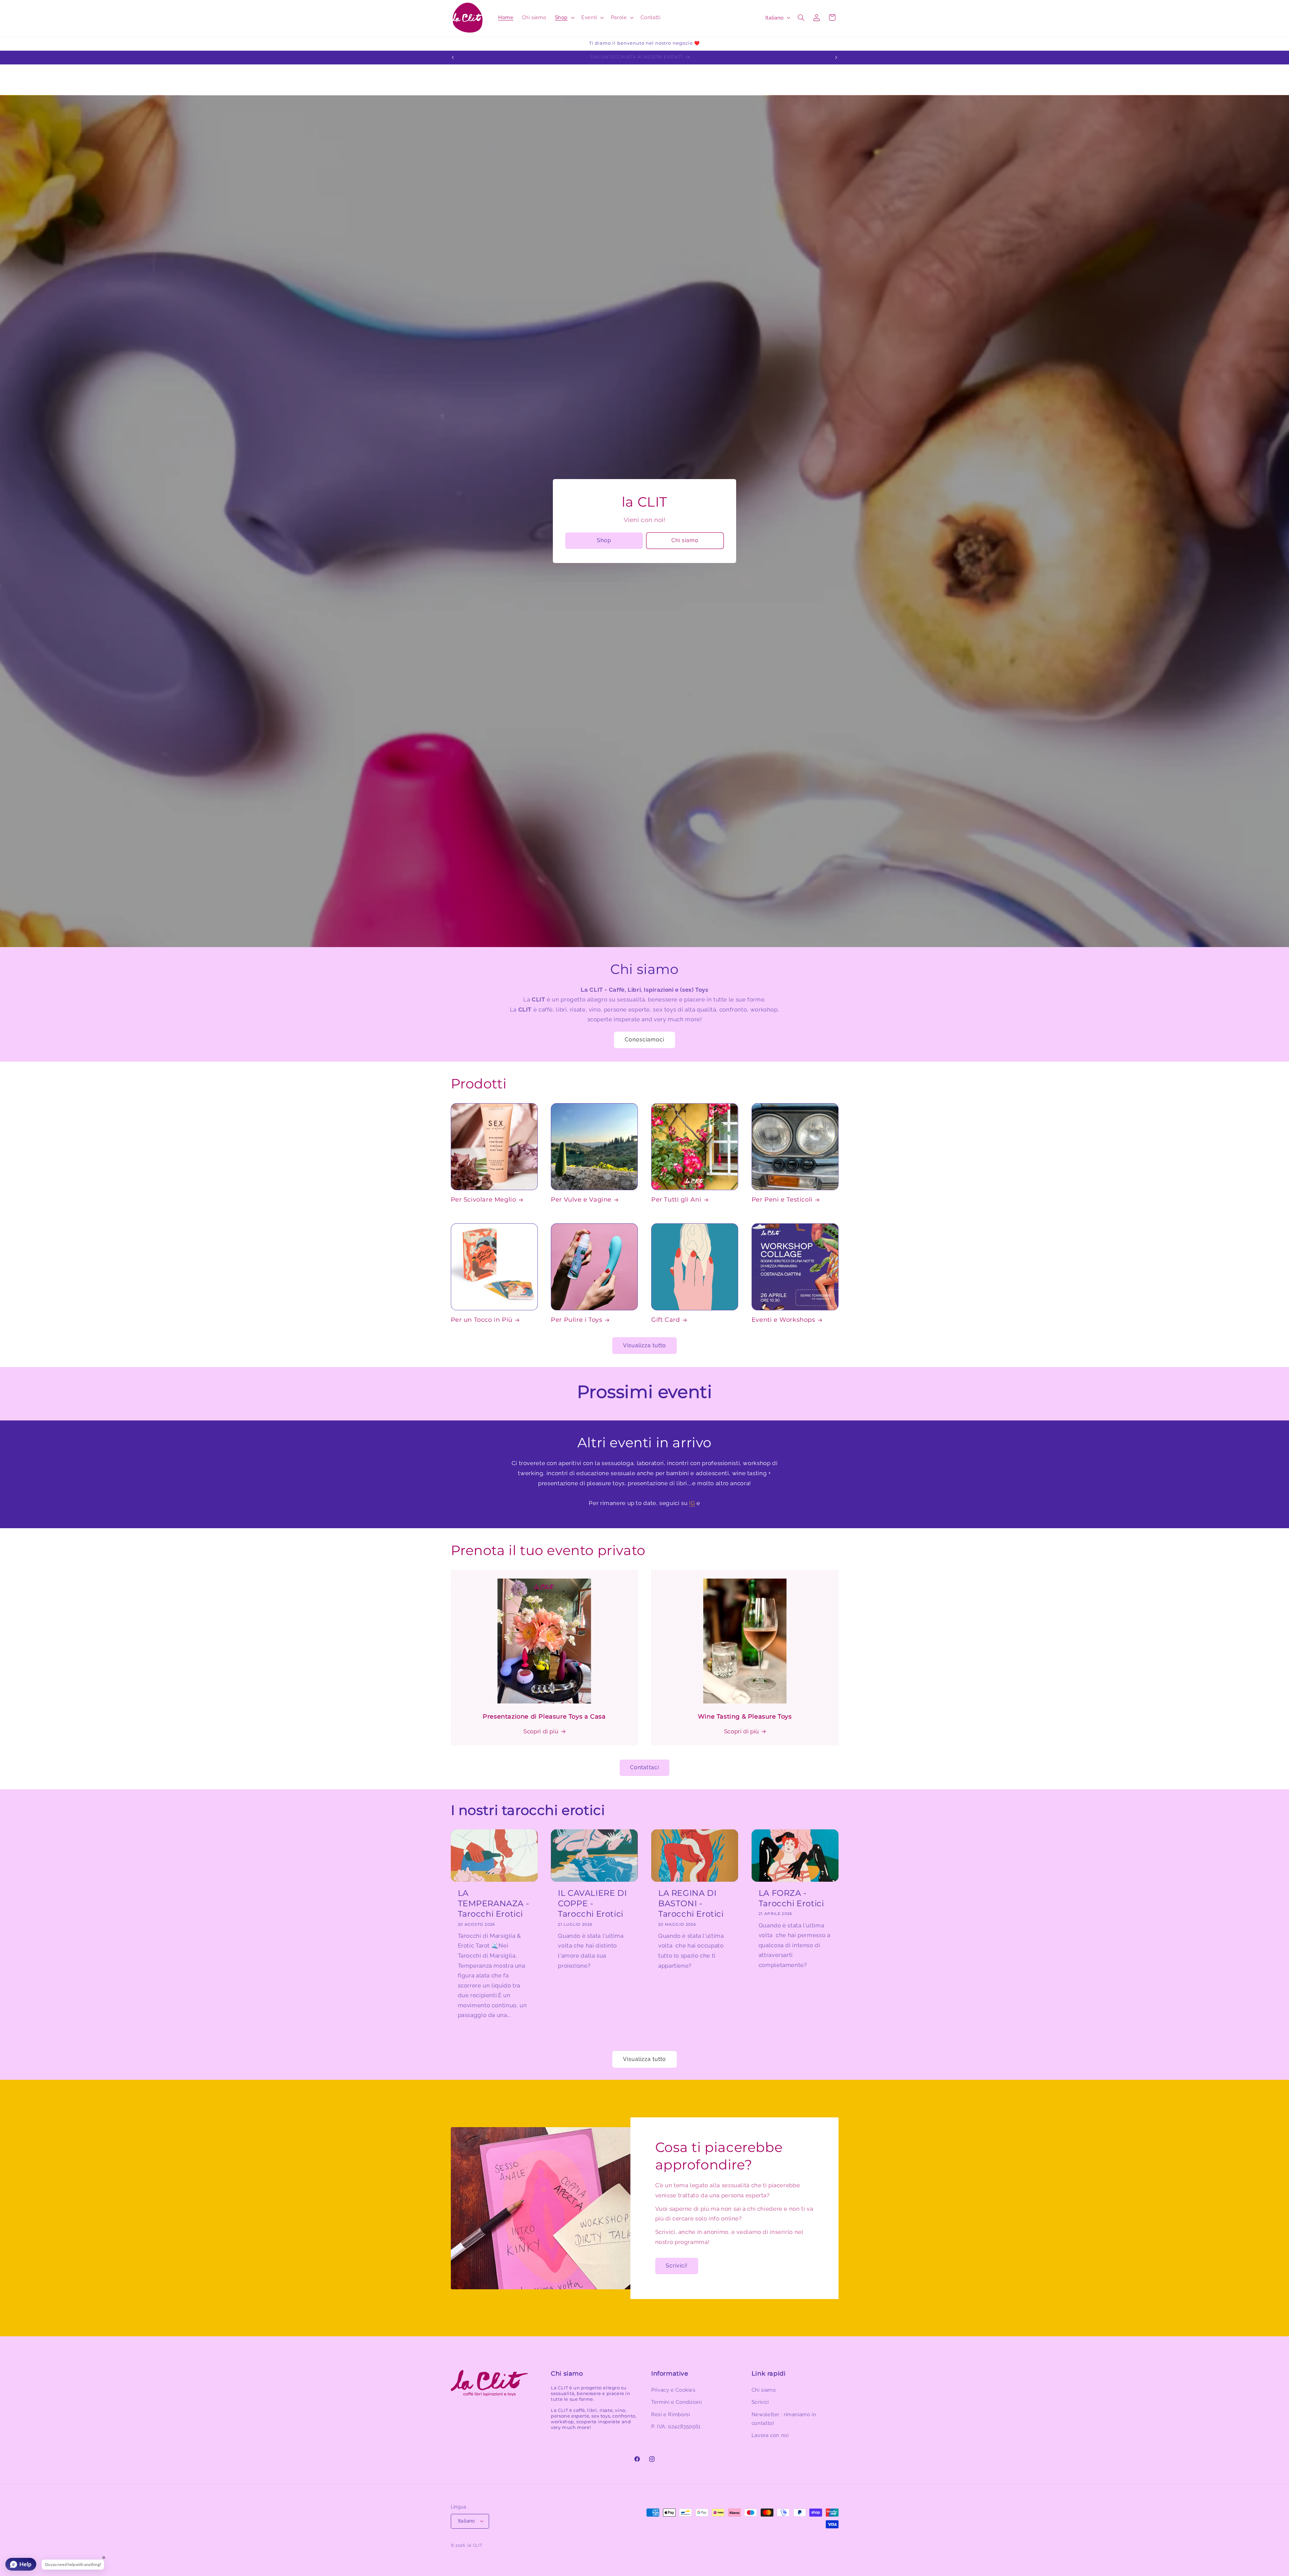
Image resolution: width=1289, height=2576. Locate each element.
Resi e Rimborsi (671, 2414)
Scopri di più (541, 1731)
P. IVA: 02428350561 (676, 2426)
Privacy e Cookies (673, 2390)
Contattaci (644, 1767)
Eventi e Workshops (783, 1320)
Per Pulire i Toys (577, 1320)
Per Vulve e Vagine (581, 1200)
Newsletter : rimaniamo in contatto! (784, 2418)
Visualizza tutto (645, 1345)
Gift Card (665, 1320)
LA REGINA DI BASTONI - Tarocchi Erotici (691, 1903)
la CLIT (475, 2545)
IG (692, 1503)
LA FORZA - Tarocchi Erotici (791, 1898)
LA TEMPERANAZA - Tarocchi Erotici (494, 1903)
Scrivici (760, 2402)
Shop (604, 540)
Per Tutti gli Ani (676, 1200)
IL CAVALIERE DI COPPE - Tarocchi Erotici (592, 1903)
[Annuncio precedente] (453, 57)
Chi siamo (685, 540)
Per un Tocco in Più (482, 1320)
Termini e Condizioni (677, 2402)
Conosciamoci (645, 1040)
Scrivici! (677, 2266)
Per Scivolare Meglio (484, 1200)
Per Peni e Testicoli (782, 1200)
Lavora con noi (770, 2435)
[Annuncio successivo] (836, 57)
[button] (564, 17)
